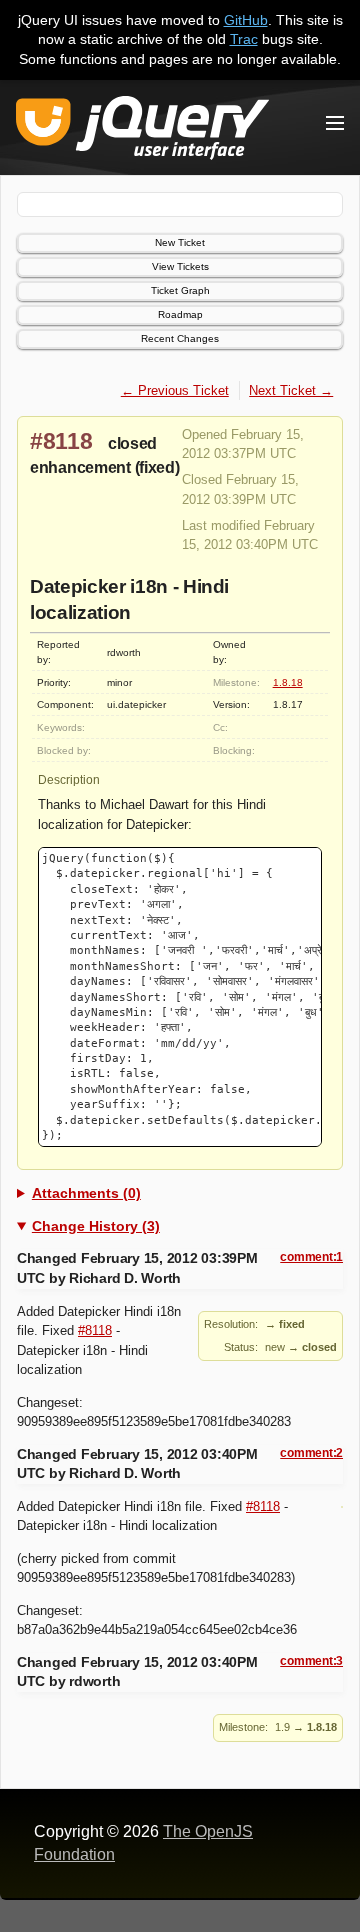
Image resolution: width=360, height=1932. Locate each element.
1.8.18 (288, 682)
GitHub (246, 20)
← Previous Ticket (175, 390)
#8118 (61, 441)
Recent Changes (180, 338)
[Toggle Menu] (335, 123)
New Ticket (180, 242)
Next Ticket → (291, 390)
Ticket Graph (180, 290)
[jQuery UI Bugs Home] (142, 131)
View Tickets (180, 266)
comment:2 (311, 1453)
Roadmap (180, 314)
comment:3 (311, 1661)
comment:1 (311, 1257)
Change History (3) (96, 1226)
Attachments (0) (86, 1193)
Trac (244, 39)
